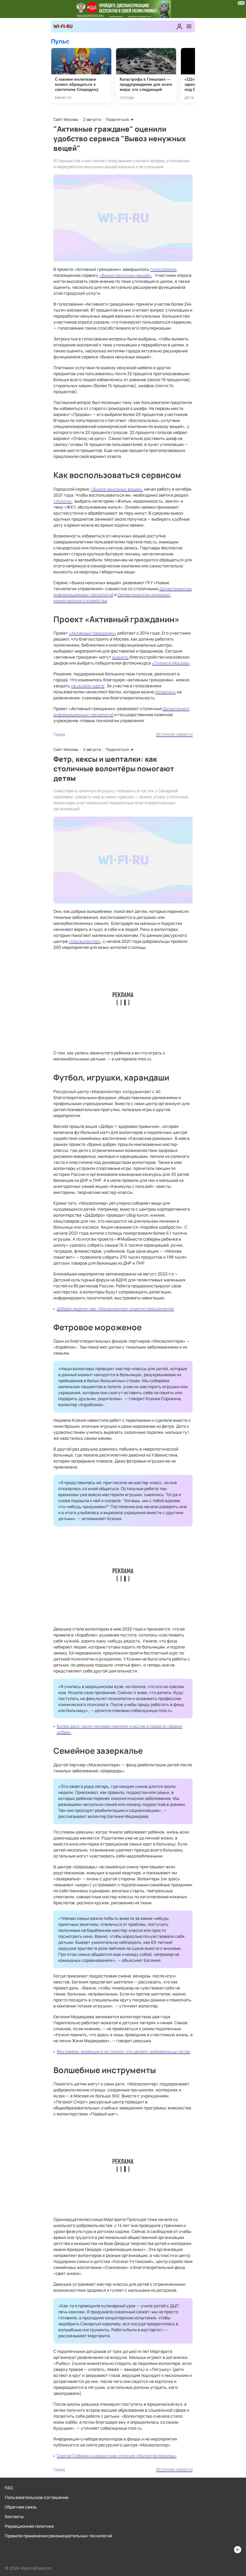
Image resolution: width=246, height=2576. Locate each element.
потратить (165, 692)
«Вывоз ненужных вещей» (126, 275)
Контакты (14, 2516)
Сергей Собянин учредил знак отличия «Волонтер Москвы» (117, 2456)
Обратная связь (21, 2507)
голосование (163, 269)
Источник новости (174, 734)
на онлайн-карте (88, 686)
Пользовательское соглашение (37, 2497)
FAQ (9, 2488)
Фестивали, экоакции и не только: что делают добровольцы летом (123, 2051)
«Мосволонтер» (85, 941)
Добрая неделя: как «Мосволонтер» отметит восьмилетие (115, 1309)
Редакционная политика (29, 2526)
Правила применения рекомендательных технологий (58, 2536)
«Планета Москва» (171, 663)
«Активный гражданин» (92, 633)
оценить (120, 657)
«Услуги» (63, 501)
